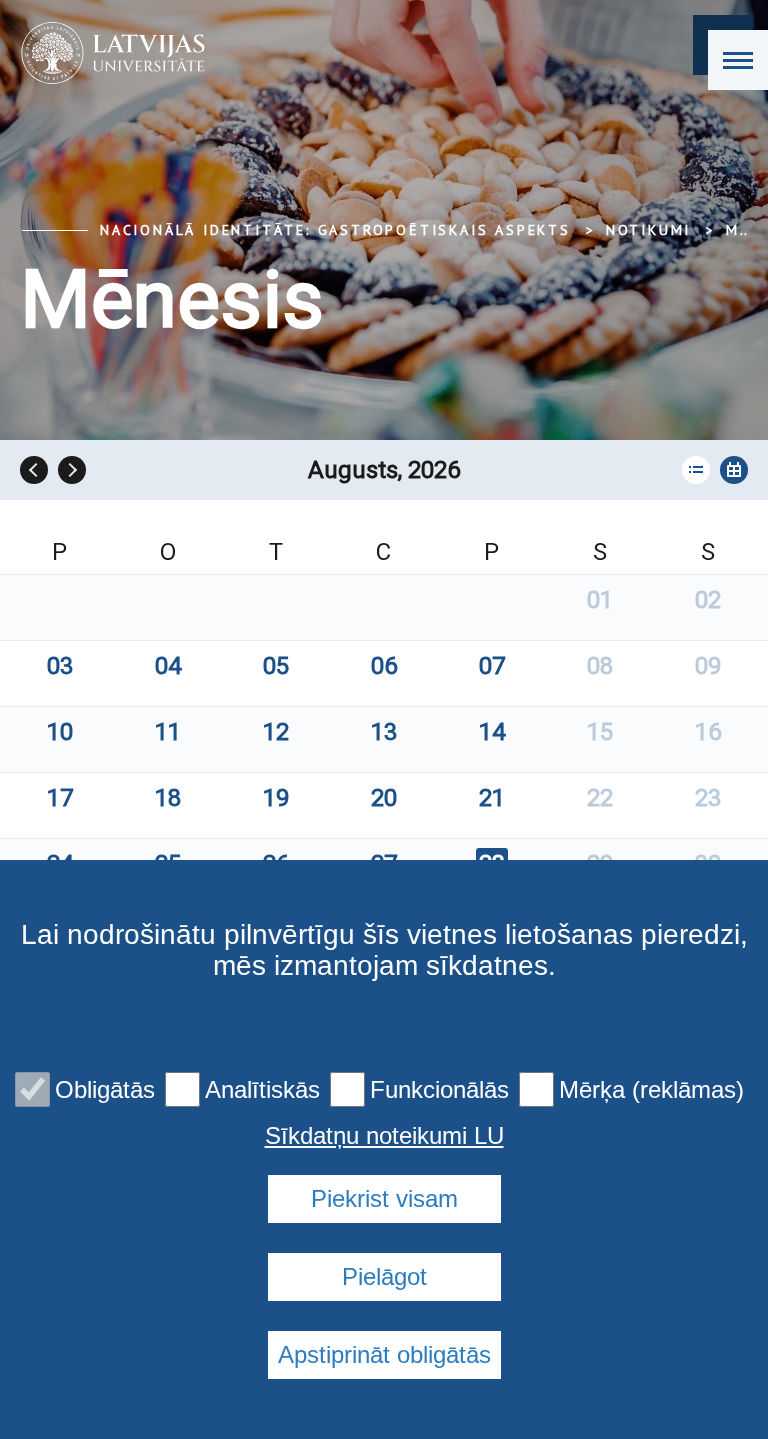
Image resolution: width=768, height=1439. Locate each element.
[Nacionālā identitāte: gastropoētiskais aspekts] (106, 53)
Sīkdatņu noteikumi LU (384, 1136)
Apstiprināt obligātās (384, 1354)
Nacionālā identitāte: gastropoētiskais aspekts (335, 230)
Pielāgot (384, 1276)
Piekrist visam (384, 1198)
